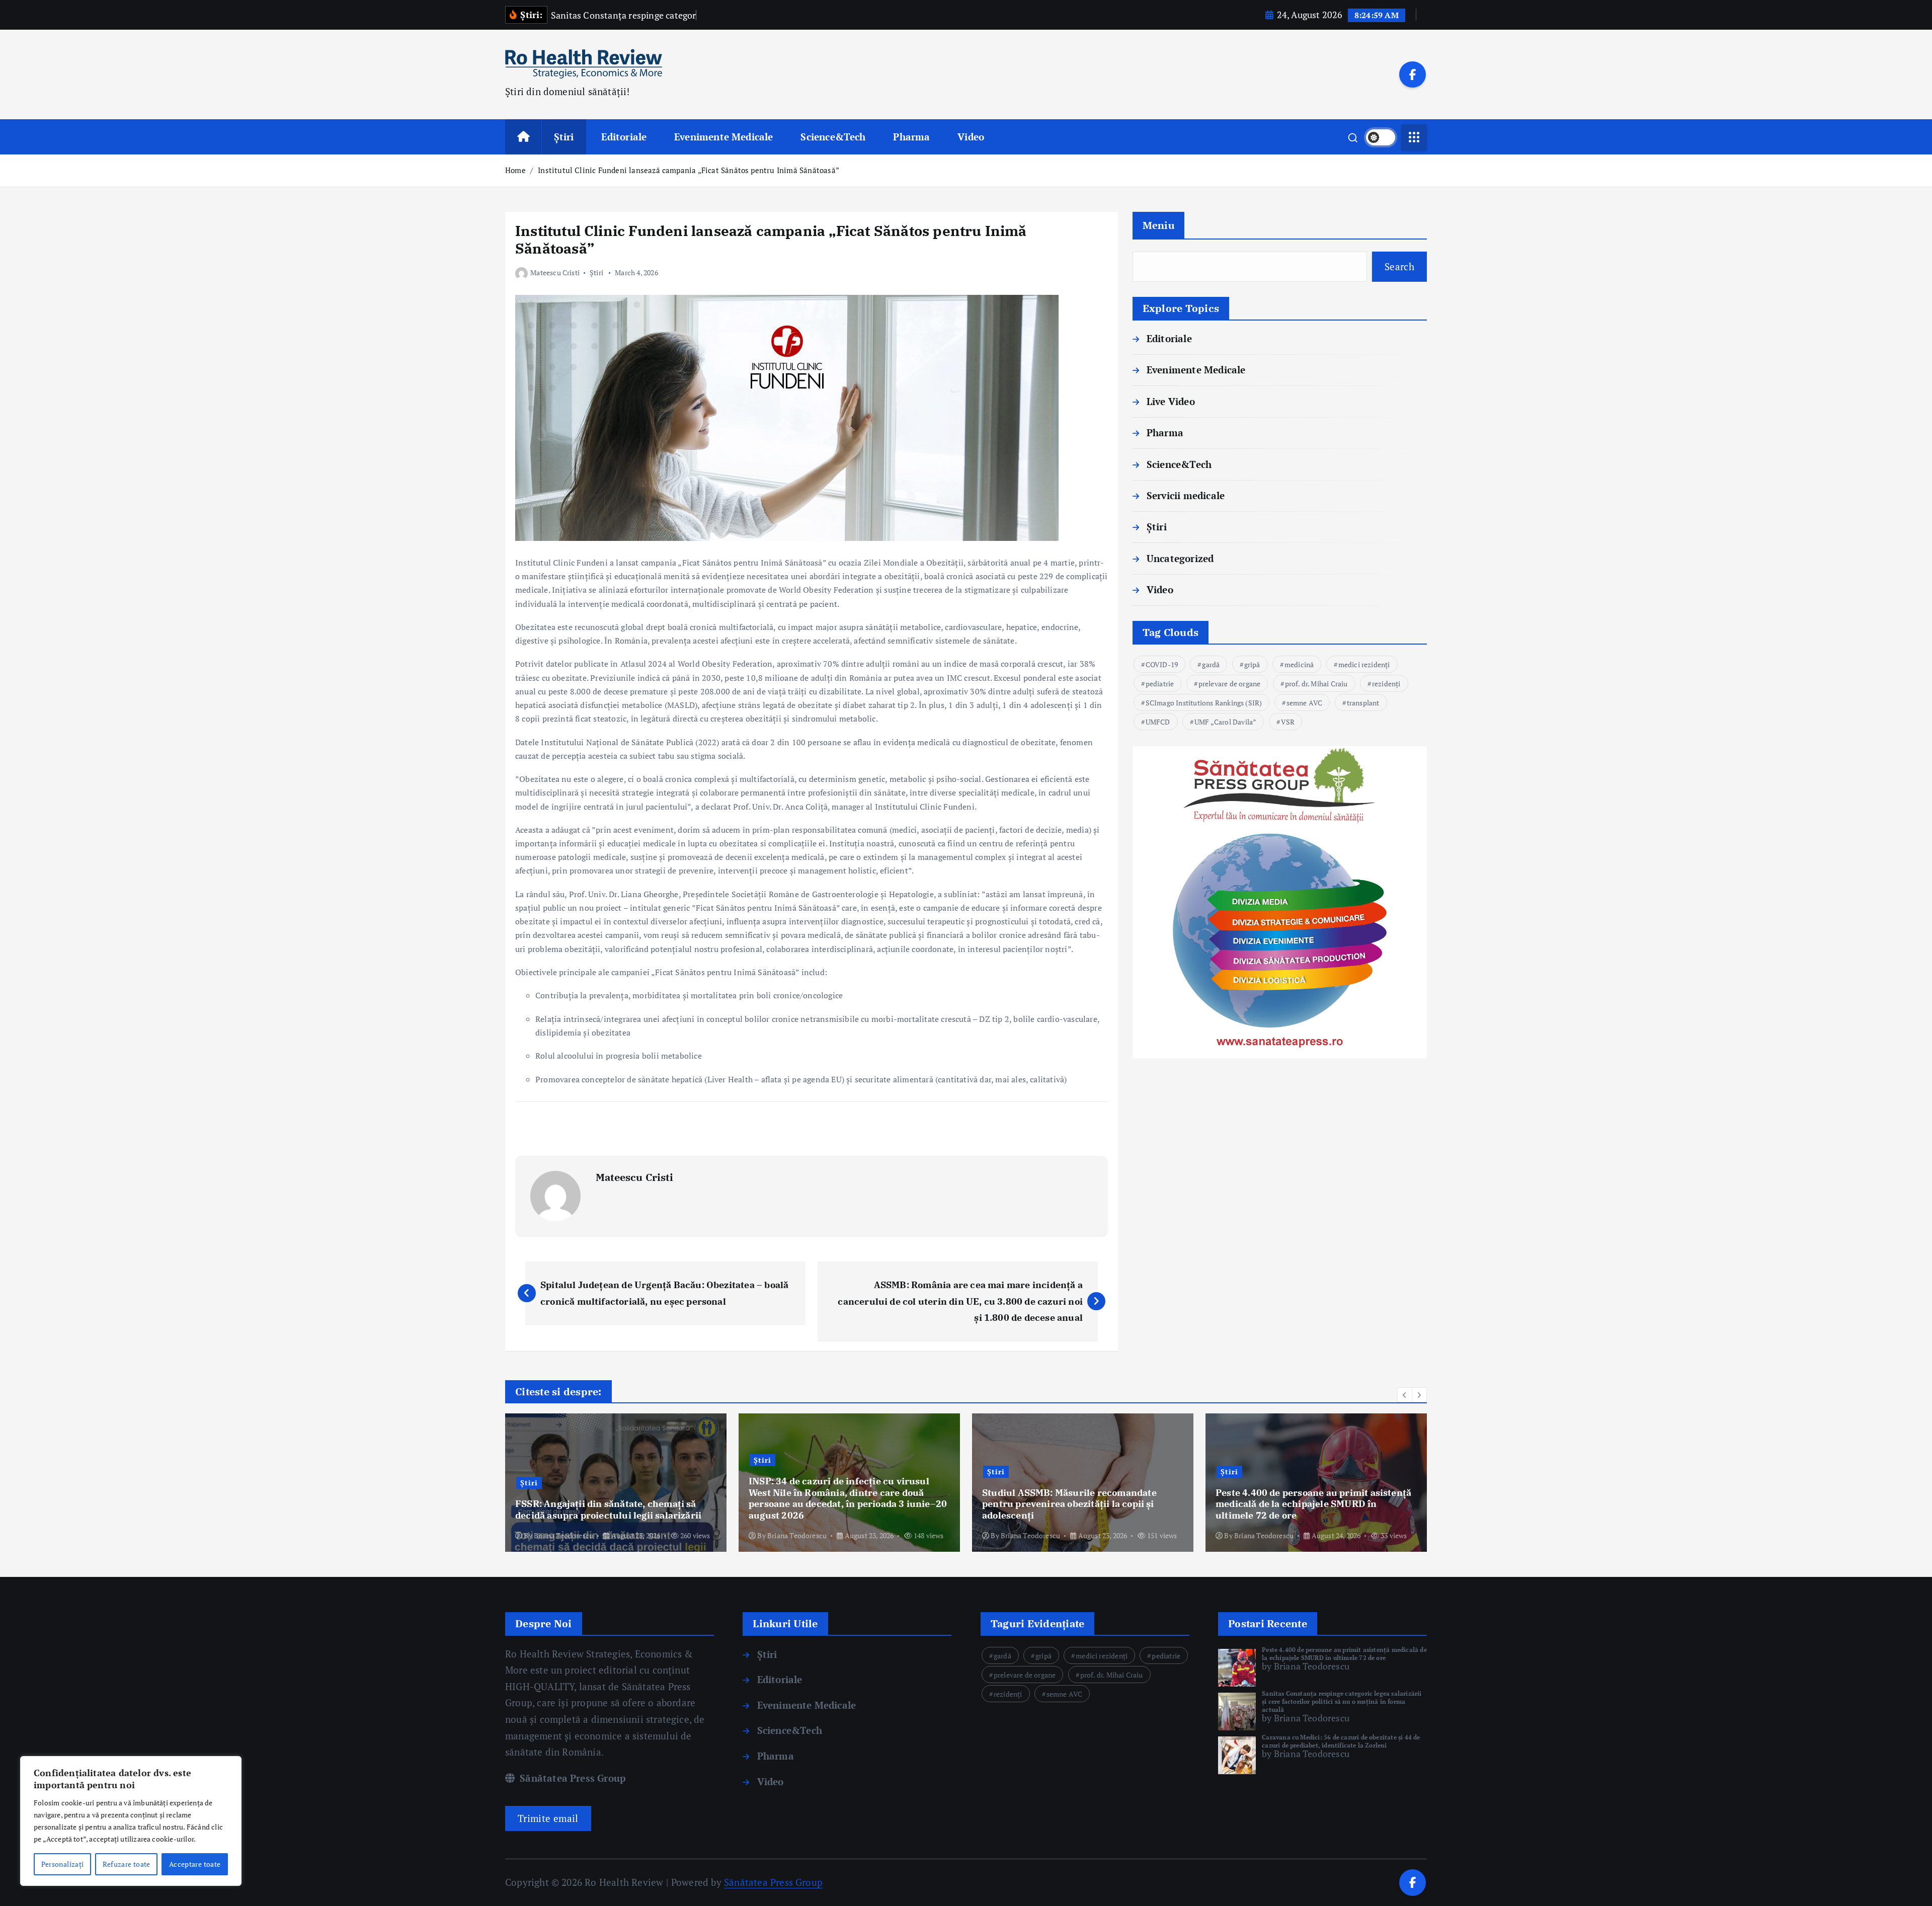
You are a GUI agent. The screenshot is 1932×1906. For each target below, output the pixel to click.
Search (1399, 266)
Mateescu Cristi (555, 272)
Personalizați (63, 1864)
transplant (1363, 703)
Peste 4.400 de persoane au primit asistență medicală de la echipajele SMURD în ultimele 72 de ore (1344, 1654)
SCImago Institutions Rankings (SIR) (1204, 703)
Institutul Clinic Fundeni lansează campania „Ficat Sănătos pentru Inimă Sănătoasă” (689, 170)
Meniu (1158, 225)
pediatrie (1160, 684)
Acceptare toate (195, 1864)
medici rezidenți (1364, 664)
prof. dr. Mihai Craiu (1316, 684)
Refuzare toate (127, 1864)
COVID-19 (1162, 664)
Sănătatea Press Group (572, 1778)
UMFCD (1158, 722)
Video (971, 137)
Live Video (1171, 401)
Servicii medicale (1186, 495)
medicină (1299, 664)
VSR (1288, 722)
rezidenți (1386, 684)
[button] (1405, 1395)
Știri (564, 137)
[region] (131, 1821)
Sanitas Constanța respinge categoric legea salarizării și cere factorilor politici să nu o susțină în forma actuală (1342, 1701)
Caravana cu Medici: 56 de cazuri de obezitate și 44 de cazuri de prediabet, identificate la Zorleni (1341, 1741)
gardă (1211, 664)
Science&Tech (833, 137)
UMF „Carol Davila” (1225, 722)
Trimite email (548, 1818)
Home (515, 170)
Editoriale (624, 137)
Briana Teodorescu (563, 1535)
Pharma (911, 137)
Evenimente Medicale (724, 137)
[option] (616, 1483)
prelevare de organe (1230, 684)
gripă (1252, 664)
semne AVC (1305, 703)
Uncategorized (1180, 558)
